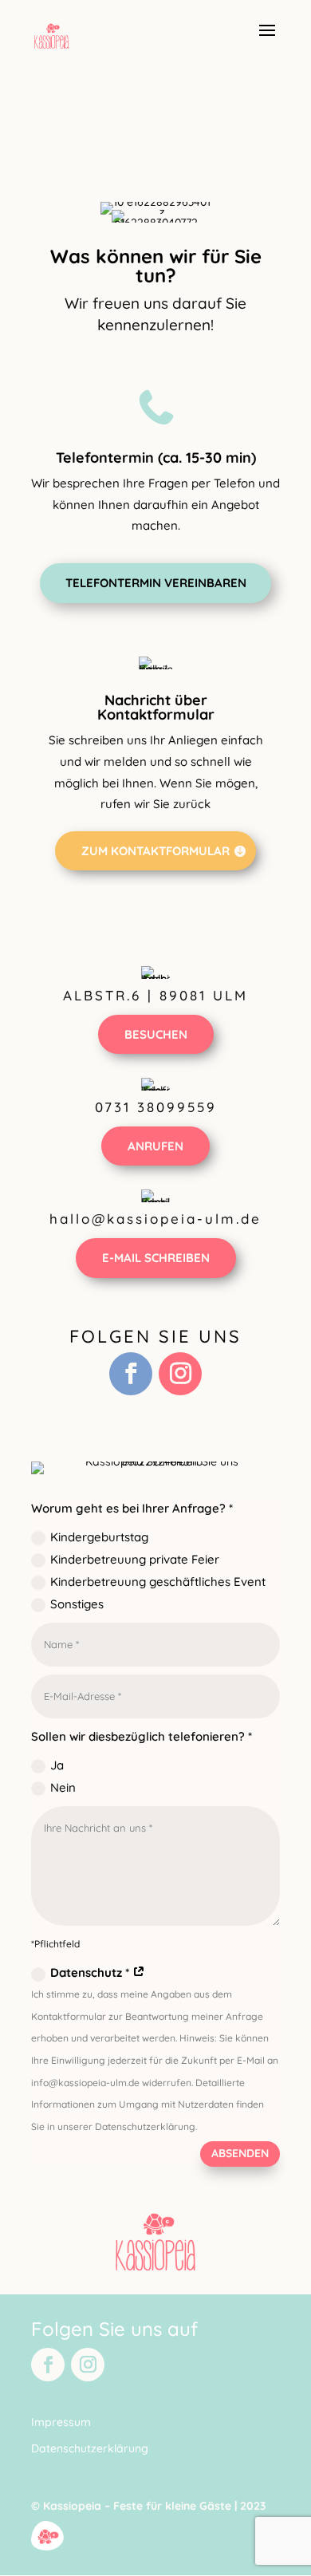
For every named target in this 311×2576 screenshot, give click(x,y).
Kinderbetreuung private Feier (135, 1559)
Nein (63, 1787)
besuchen (156, 1034)
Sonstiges (77, 1604)
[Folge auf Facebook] (131, 1374)
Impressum (61, 2422)
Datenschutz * (91, 1972)
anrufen (155, 1146)
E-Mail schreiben (156, 1258)
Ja (57, 1765)
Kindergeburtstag (99, 1537)
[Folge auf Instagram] (180, 1374)
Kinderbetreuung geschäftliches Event (158, 1582)
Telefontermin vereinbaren (156, 583)
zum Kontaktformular (155, 851)
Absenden (240, 2153)
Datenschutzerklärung (90, 2448)
